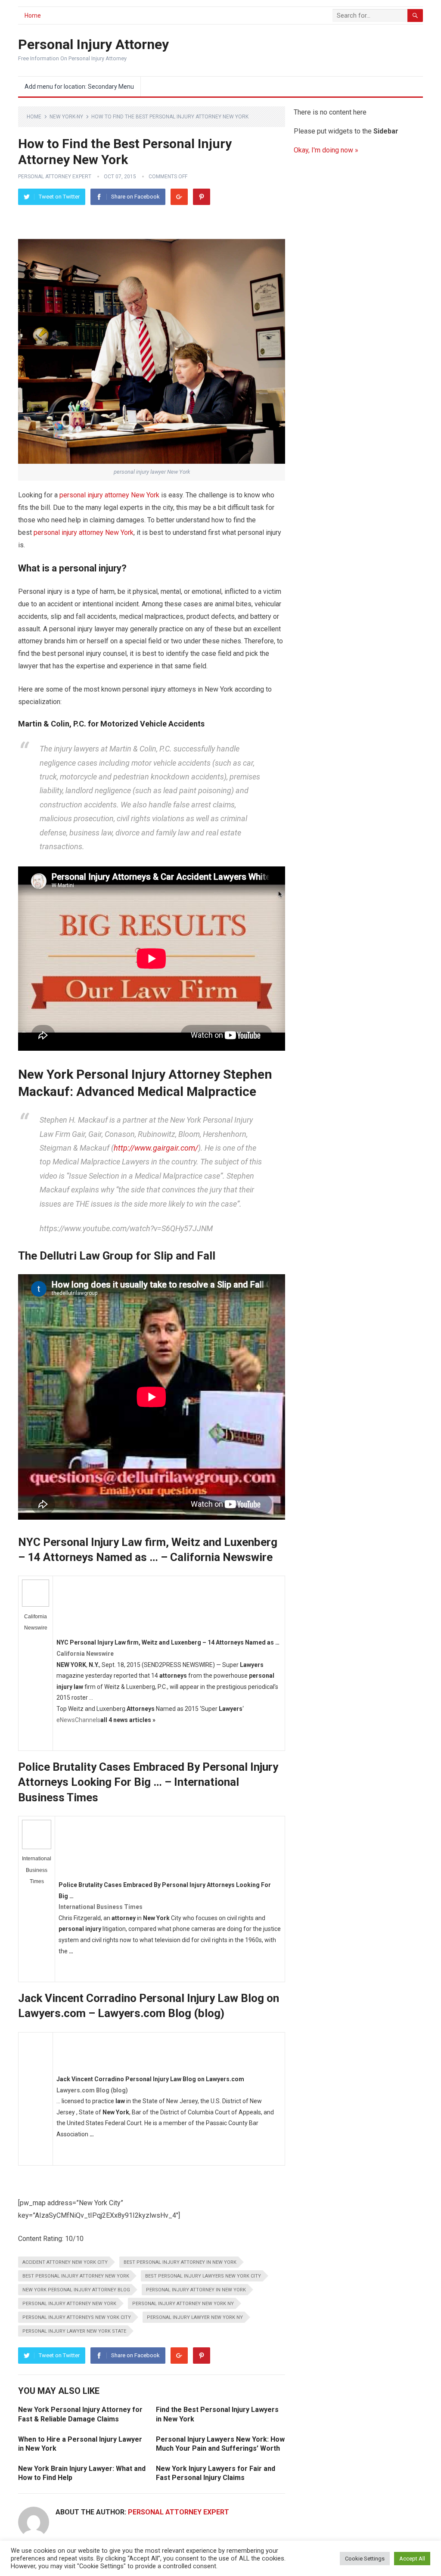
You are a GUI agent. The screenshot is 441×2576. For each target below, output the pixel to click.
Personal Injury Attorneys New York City (77, 2317)
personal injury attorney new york (69, 2304)
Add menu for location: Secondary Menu (79, 87)
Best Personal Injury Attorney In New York (180, 2262)
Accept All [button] (412, 2559)
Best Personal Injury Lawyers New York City (203, 2276)
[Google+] (179, 197)
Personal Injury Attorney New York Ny (183, 2304)
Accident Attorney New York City (65, 2262)
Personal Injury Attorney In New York (196, 2290)
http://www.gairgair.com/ (156, 1148)
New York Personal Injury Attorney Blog (76, 2290)
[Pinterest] (202, 197)
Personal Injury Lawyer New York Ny (195, 2317)
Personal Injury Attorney (93, 44)
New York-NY (66, 117)
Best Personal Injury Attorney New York (76, 2276)
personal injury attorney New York (109, 495)
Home (33, 16)
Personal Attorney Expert (55, 177)
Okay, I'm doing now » (326, 150)
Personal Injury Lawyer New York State (74, 2331)
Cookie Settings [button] (365, 2559)
